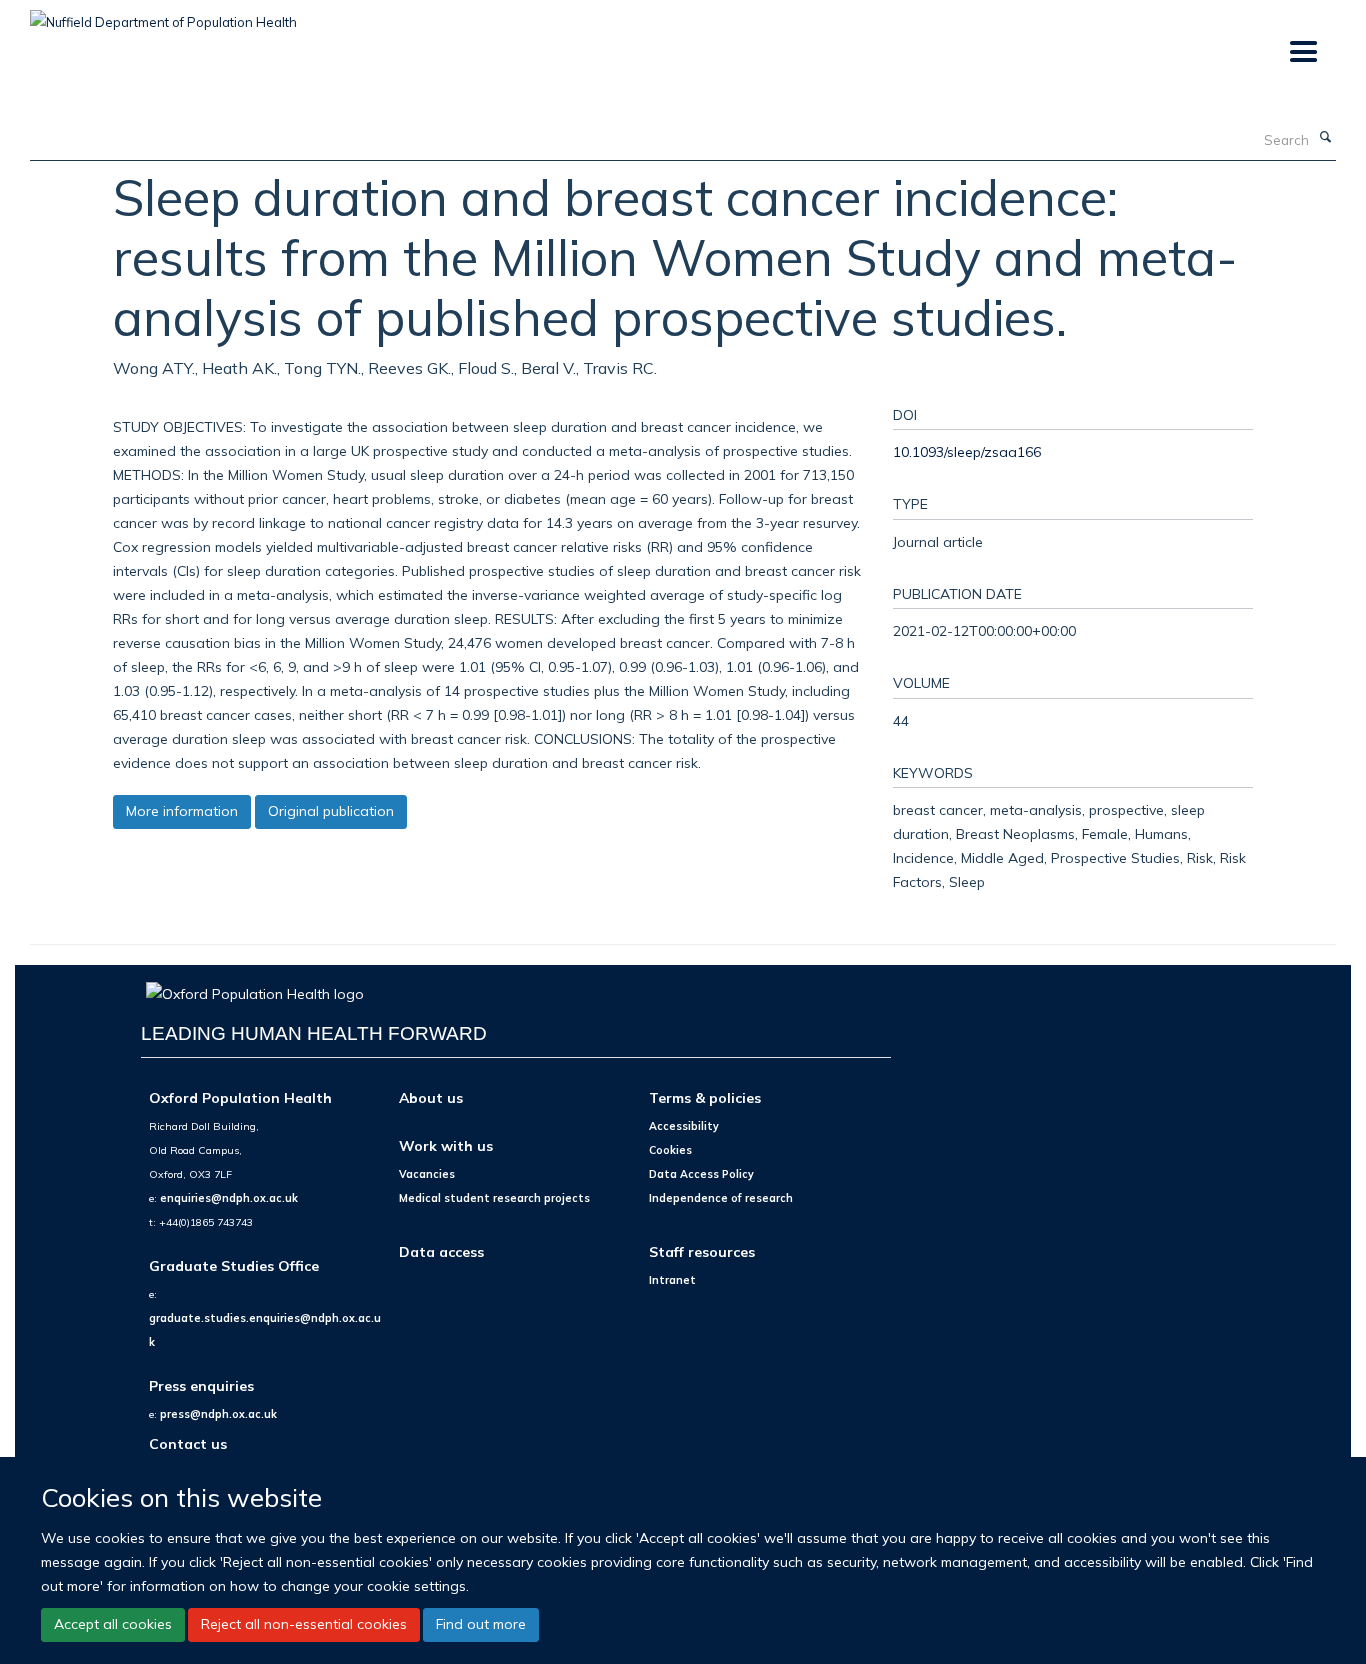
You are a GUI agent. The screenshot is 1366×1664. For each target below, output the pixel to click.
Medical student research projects (494, 1198)
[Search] (1325, 138)
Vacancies (427, 1174)
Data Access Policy (701, 1174)
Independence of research (721, 1198)
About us (431, 1097)
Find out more (481, 1624)
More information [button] (182, 811)
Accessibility (684, 1126)
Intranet (672, 1280)
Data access (441, 1251)
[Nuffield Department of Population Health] (163, 15)
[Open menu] (1302, 52)
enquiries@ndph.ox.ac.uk (229, 1198)
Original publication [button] (331, 811)
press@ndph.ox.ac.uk (218, 1414)
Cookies (670, 1150)
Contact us (188, 1443)
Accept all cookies (113, 1624)
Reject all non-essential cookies (304, 1624)
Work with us (446, 1145)
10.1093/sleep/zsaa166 (967, 451)
